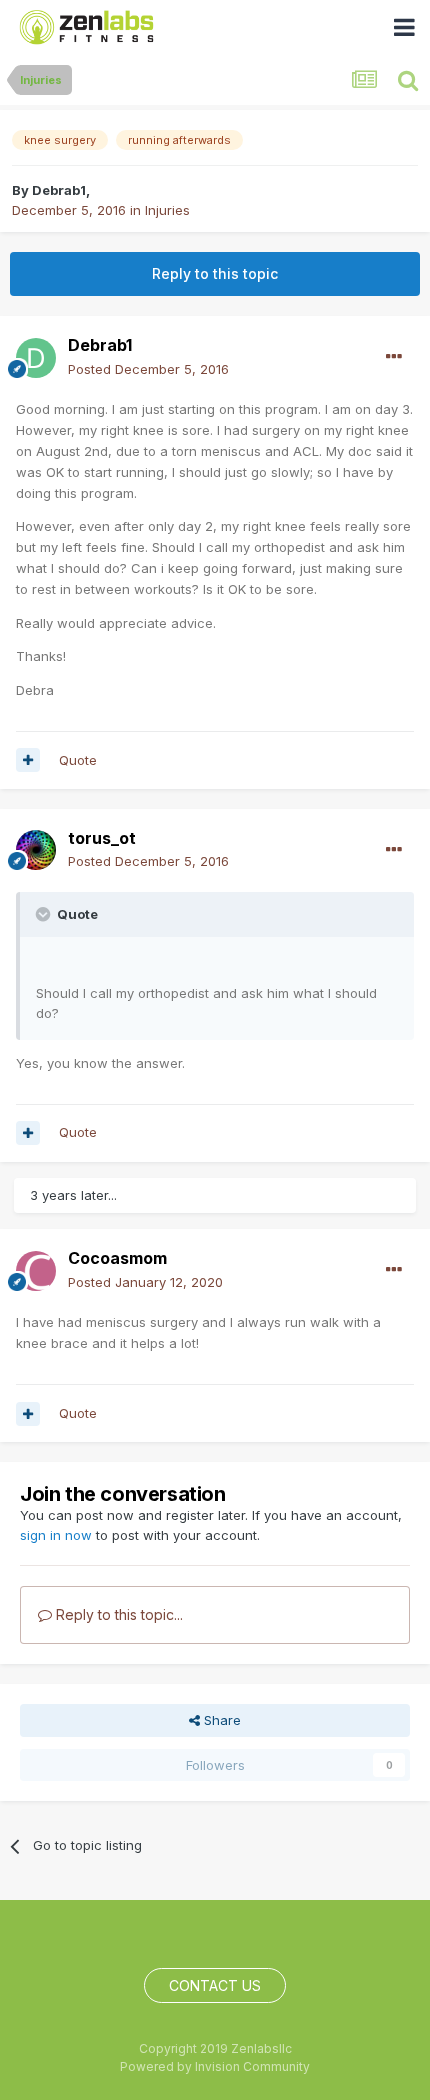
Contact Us (215, 1985)
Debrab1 (59, 190)
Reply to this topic (215, 273)
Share (220, 1720)
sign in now (56, 1535)
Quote (78, 760)
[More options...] (394, 357)
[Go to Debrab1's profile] (36, 358)
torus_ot (102, 838)
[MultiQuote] (28, 760)
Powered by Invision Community (215, 2066)
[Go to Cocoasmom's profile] (36, 1271)
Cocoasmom (117, 1258)
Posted (148, 369)
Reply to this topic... (117, 1614)
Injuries (167, 210)
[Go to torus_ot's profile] (36, 850)
